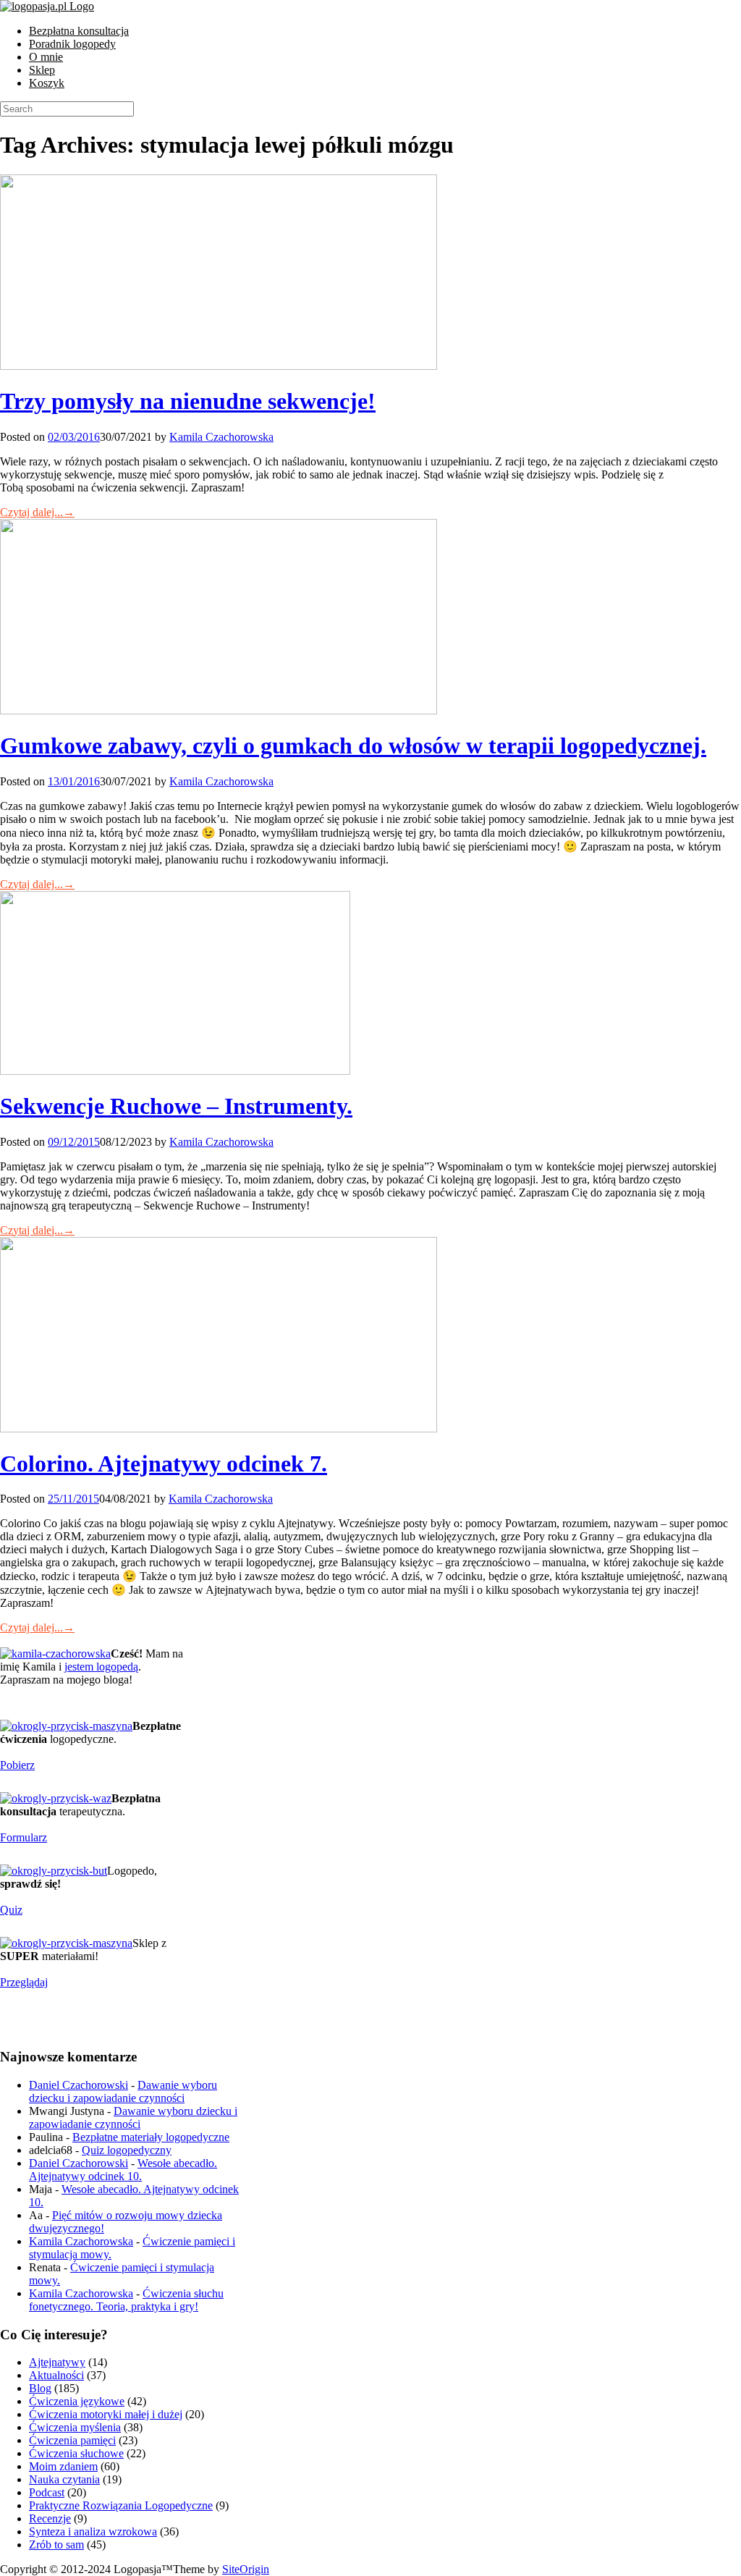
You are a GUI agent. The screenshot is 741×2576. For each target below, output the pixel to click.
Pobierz (17, 1765)
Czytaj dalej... (37, 512)
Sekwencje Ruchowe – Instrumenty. (176, 1106)
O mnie (46, 57)
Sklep (42, 70)
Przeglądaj (24, 1982)
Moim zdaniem (63, 2466)
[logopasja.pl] (47, 6)
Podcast (47, 2492)
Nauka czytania (64, 2479)
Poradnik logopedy (72, 44)
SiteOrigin (246, 2569)
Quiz (11, 1910)
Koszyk (47, 83)
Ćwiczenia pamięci (72, 2440)
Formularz (24, 1837)
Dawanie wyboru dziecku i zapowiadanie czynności (123, 2091)
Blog (40, 2388)
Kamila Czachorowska (221, 437)
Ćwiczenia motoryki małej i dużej (106, 2414)
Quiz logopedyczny (127, 2150)
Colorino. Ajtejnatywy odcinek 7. (164, 1464)
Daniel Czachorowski (79, 2085)
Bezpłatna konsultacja (79, 31)
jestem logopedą (101, 1667)
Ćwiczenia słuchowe (76, 2453)
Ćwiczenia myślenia (75, 2427)
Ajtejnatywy (57, 2362)
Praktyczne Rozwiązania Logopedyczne (121, 2505)
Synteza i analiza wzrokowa (93, 2531)
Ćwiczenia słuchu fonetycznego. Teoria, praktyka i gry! (126, 2300)
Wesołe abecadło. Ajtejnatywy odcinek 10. (123, 2170)
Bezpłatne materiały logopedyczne (151, 2137)
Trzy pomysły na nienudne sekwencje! (188, 401)
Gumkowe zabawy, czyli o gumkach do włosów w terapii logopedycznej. (353, 746)
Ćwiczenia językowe (77, 2401)
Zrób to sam (56, 2545)
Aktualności (56, 2375)
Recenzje (50, 2518)
